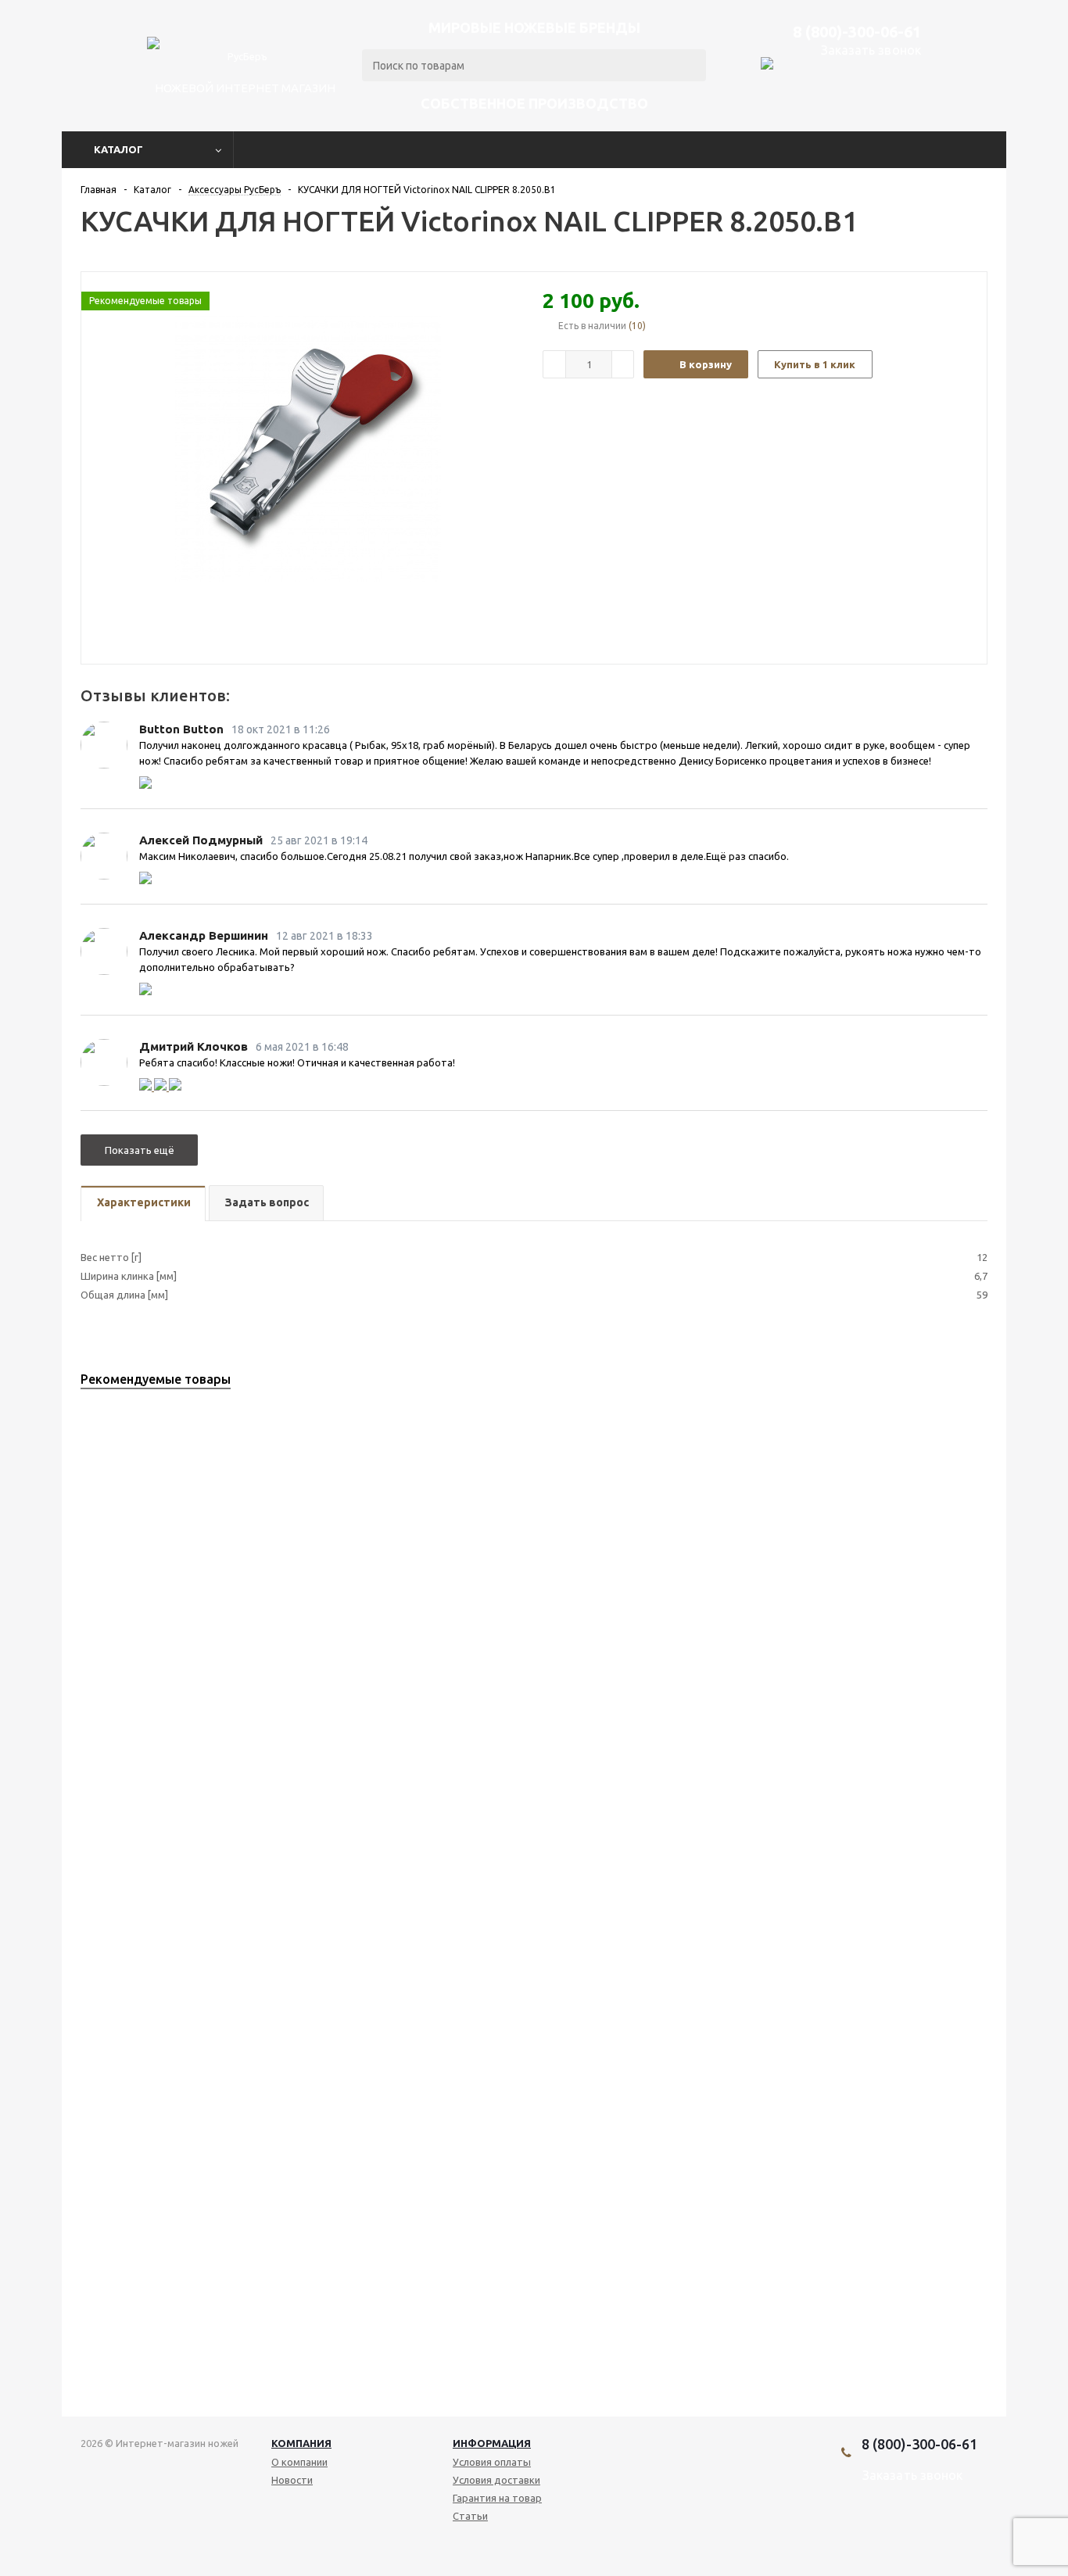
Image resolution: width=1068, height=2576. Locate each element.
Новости (292, 2480)
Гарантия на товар (497, 2498)
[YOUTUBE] (904, 2529)
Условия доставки (496, 2480)
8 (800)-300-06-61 (857, 32)
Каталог (118, 149)
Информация (492, 2443)
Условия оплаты (492, 2462)
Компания (301, 2443)
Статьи (470, 2516)
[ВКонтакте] (878, 2529)
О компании (299, 2462)
